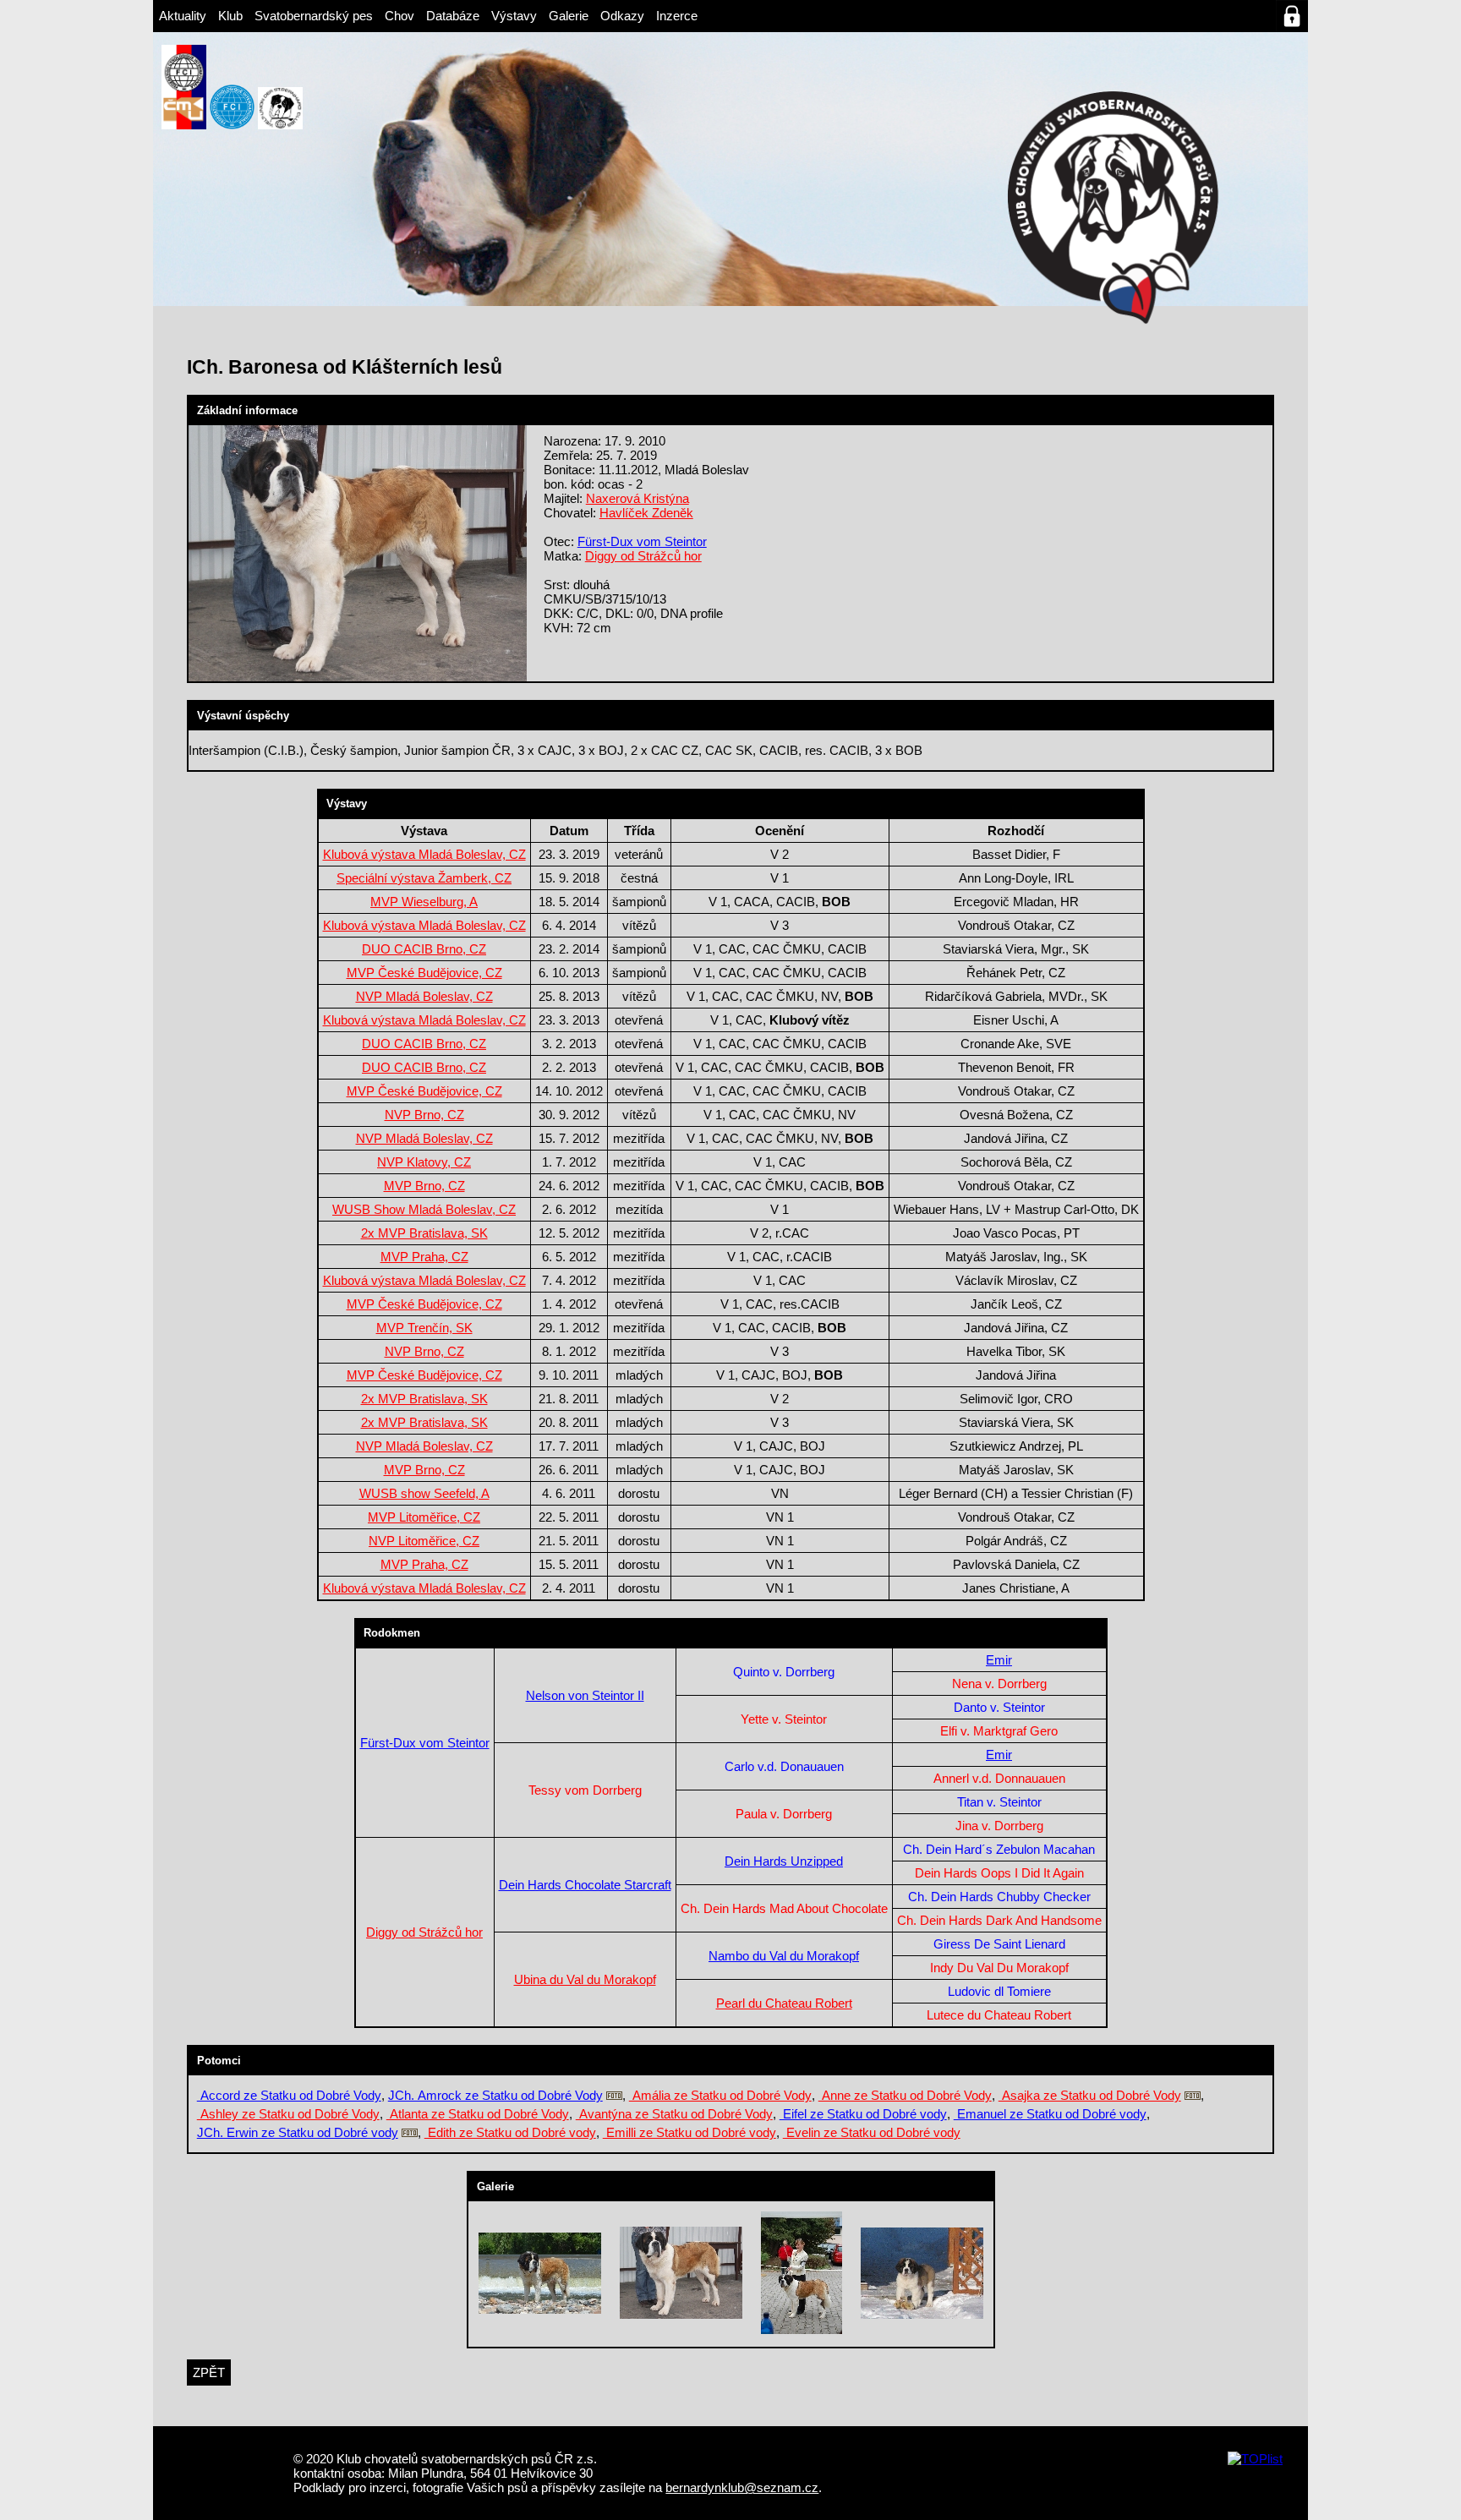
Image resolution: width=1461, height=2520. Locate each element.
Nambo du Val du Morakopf (784, 1956)
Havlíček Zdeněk (646, 513)
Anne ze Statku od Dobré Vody (905, 2095)
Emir (999, 1660)
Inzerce (677, 16)
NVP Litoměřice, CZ (424, 1541)
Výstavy (514, 16)
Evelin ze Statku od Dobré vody (872, 2132)
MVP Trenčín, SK (424, 1328)
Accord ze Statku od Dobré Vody (289, 2095)
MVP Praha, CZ (424, 1257)
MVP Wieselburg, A (424, 902)
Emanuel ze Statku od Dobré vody (1050, 2114)
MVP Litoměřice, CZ (424, 1517)
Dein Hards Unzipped (784, 1861)
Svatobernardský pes (314, 16)
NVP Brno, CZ (424, 1115)
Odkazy (622, 16)
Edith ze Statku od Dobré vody (510, 2132)
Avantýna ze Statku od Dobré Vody (674, 2114)
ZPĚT (209, 2372)
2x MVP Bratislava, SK (424, 1233)
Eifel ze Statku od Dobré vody (863, 2114)
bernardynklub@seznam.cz (742, 2487)
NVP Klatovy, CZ (424, 1162)
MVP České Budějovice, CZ (424, 973)
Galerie (569, 16)
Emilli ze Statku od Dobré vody (689, 2132)
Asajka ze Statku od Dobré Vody (1090, 2095)
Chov (399, 16)
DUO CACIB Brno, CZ (424, 949)
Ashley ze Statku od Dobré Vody (288, 2114)
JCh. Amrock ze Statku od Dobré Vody (495, 2095)
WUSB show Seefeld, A (424, 1493)
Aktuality (183, 16)
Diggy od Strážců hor (643, 556)
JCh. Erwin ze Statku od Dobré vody (298, 2132)
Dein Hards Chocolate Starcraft (585, 1885)
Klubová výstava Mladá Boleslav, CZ (424, 854)
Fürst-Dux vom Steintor (642, 541)
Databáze (453, 16)
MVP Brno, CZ (424, 1186)
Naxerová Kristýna (637, 498)
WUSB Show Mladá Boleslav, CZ (424, 1209)
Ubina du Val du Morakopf (585, 1979)
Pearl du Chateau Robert (784, 2003)
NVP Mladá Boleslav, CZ (424, 996)
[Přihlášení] (1292, 16)
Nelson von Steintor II (585, 1695)
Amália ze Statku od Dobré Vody (720, 2095)
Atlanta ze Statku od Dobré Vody (478, 2114)
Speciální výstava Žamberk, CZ (424, 878)
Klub (230, 16)
